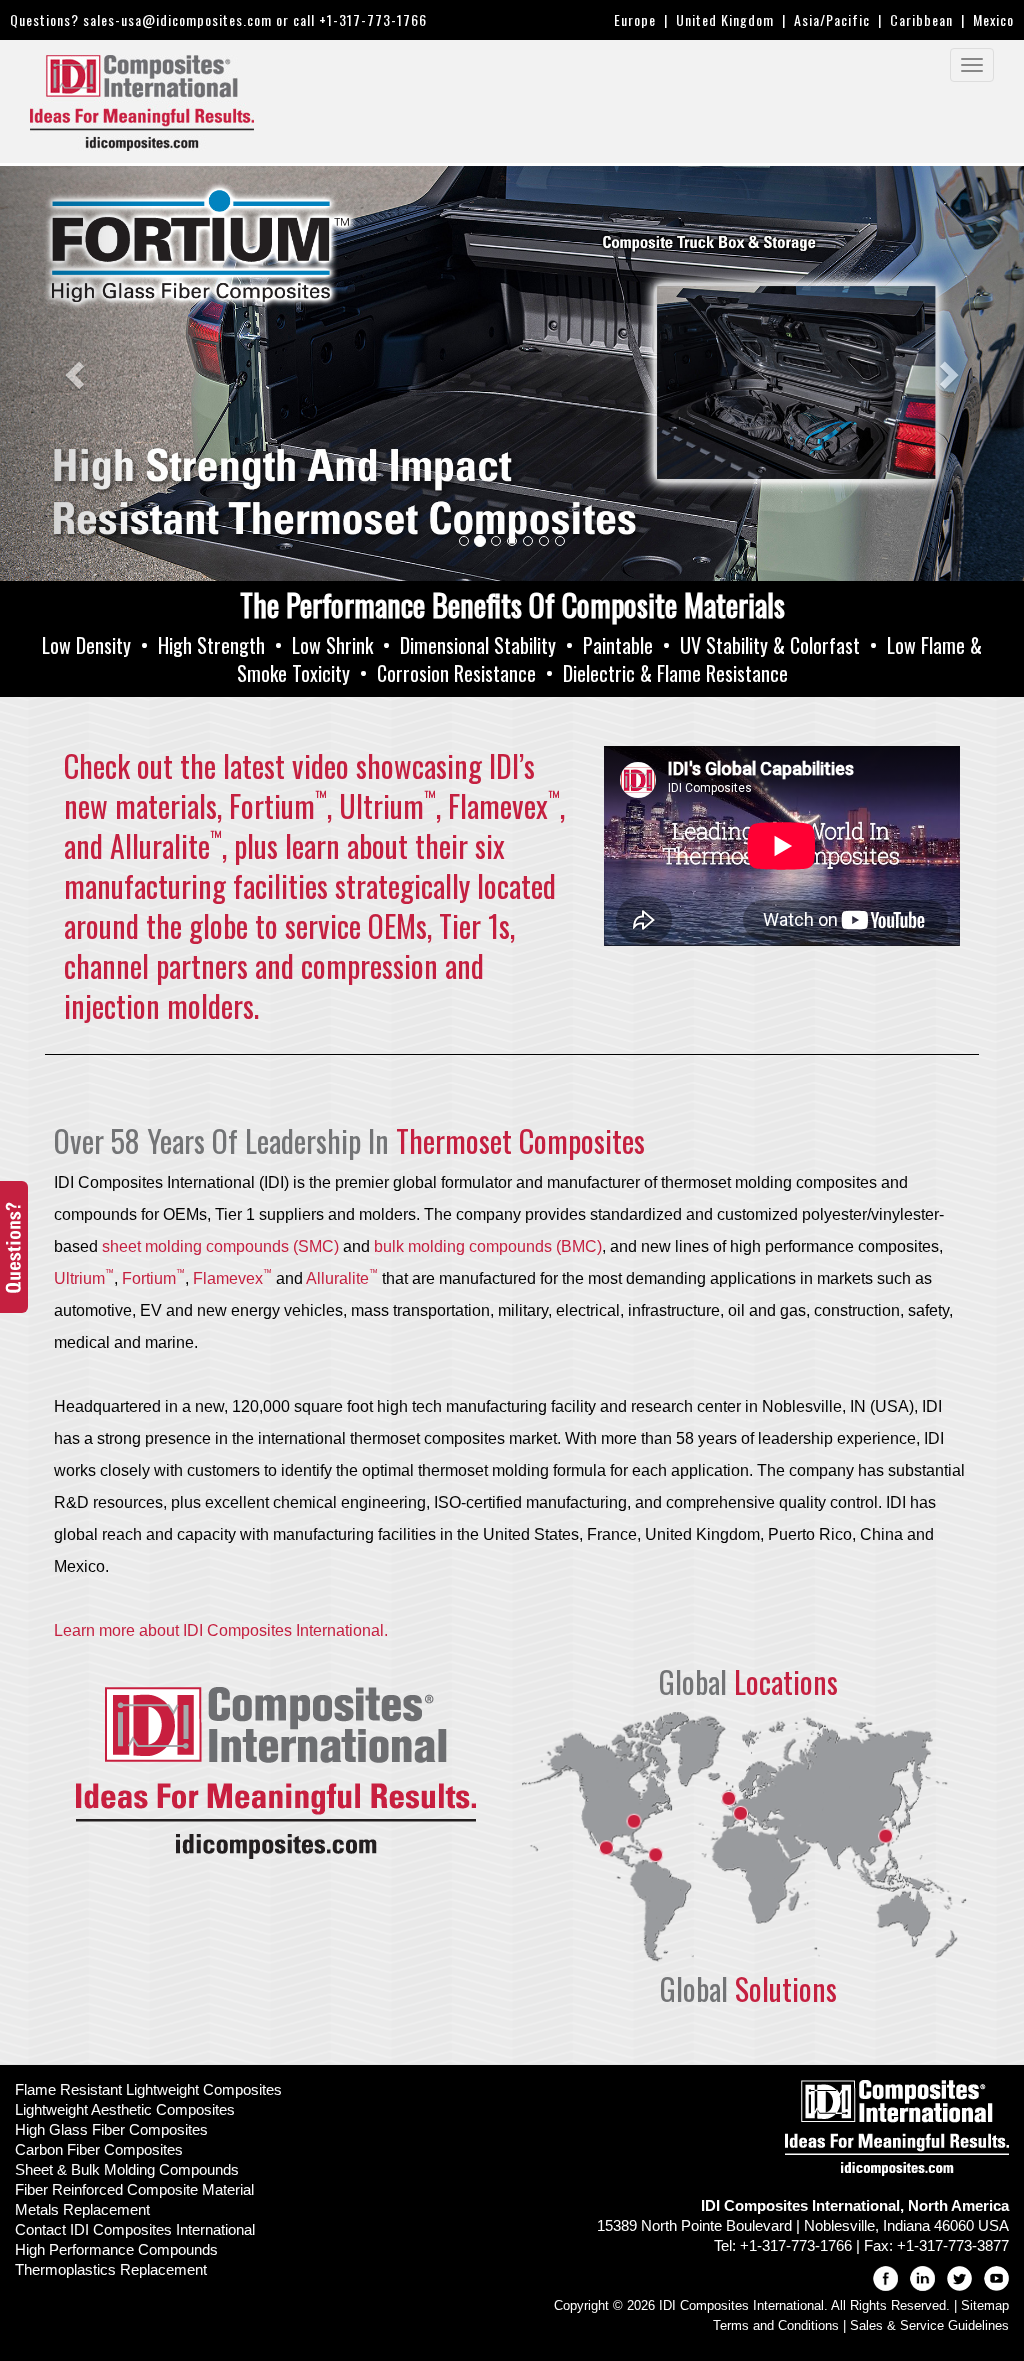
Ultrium (84, 1278)
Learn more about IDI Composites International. (221, 1630)
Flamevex (232, 1278)
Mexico (993, 19)
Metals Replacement (82, 2209)
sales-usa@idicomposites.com (177, 19)
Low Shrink (332, 645)
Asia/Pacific (832, 19)
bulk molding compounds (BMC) (488, 1246)
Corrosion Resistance (456, 673)
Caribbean (921, 19)
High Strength (211, 645)
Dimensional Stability (478, 645)
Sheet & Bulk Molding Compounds (127, 2169)
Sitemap (985, 2305)
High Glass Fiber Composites (111, 2129)
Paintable (618, 645)
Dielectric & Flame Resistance (675, 673)
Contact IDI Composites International (135, 2229)
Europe (635, 19)
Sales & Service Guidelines (929, 2325)
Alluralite (342, 1278)
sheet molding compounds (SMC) (220, 1246)
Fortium (153, 1278)
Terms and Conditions (776, 2325)
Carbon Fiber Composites (99, 2149)
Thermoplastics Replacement (111, 2269)
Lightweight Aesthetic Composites (125, 2109)
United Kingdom (725, 19)
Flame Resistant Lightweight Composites (148, 2089)
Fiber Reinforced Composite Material (134, 2189)
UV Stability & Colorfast (770, 645)
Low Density (86, 645)
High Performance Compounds (116, 2249)
